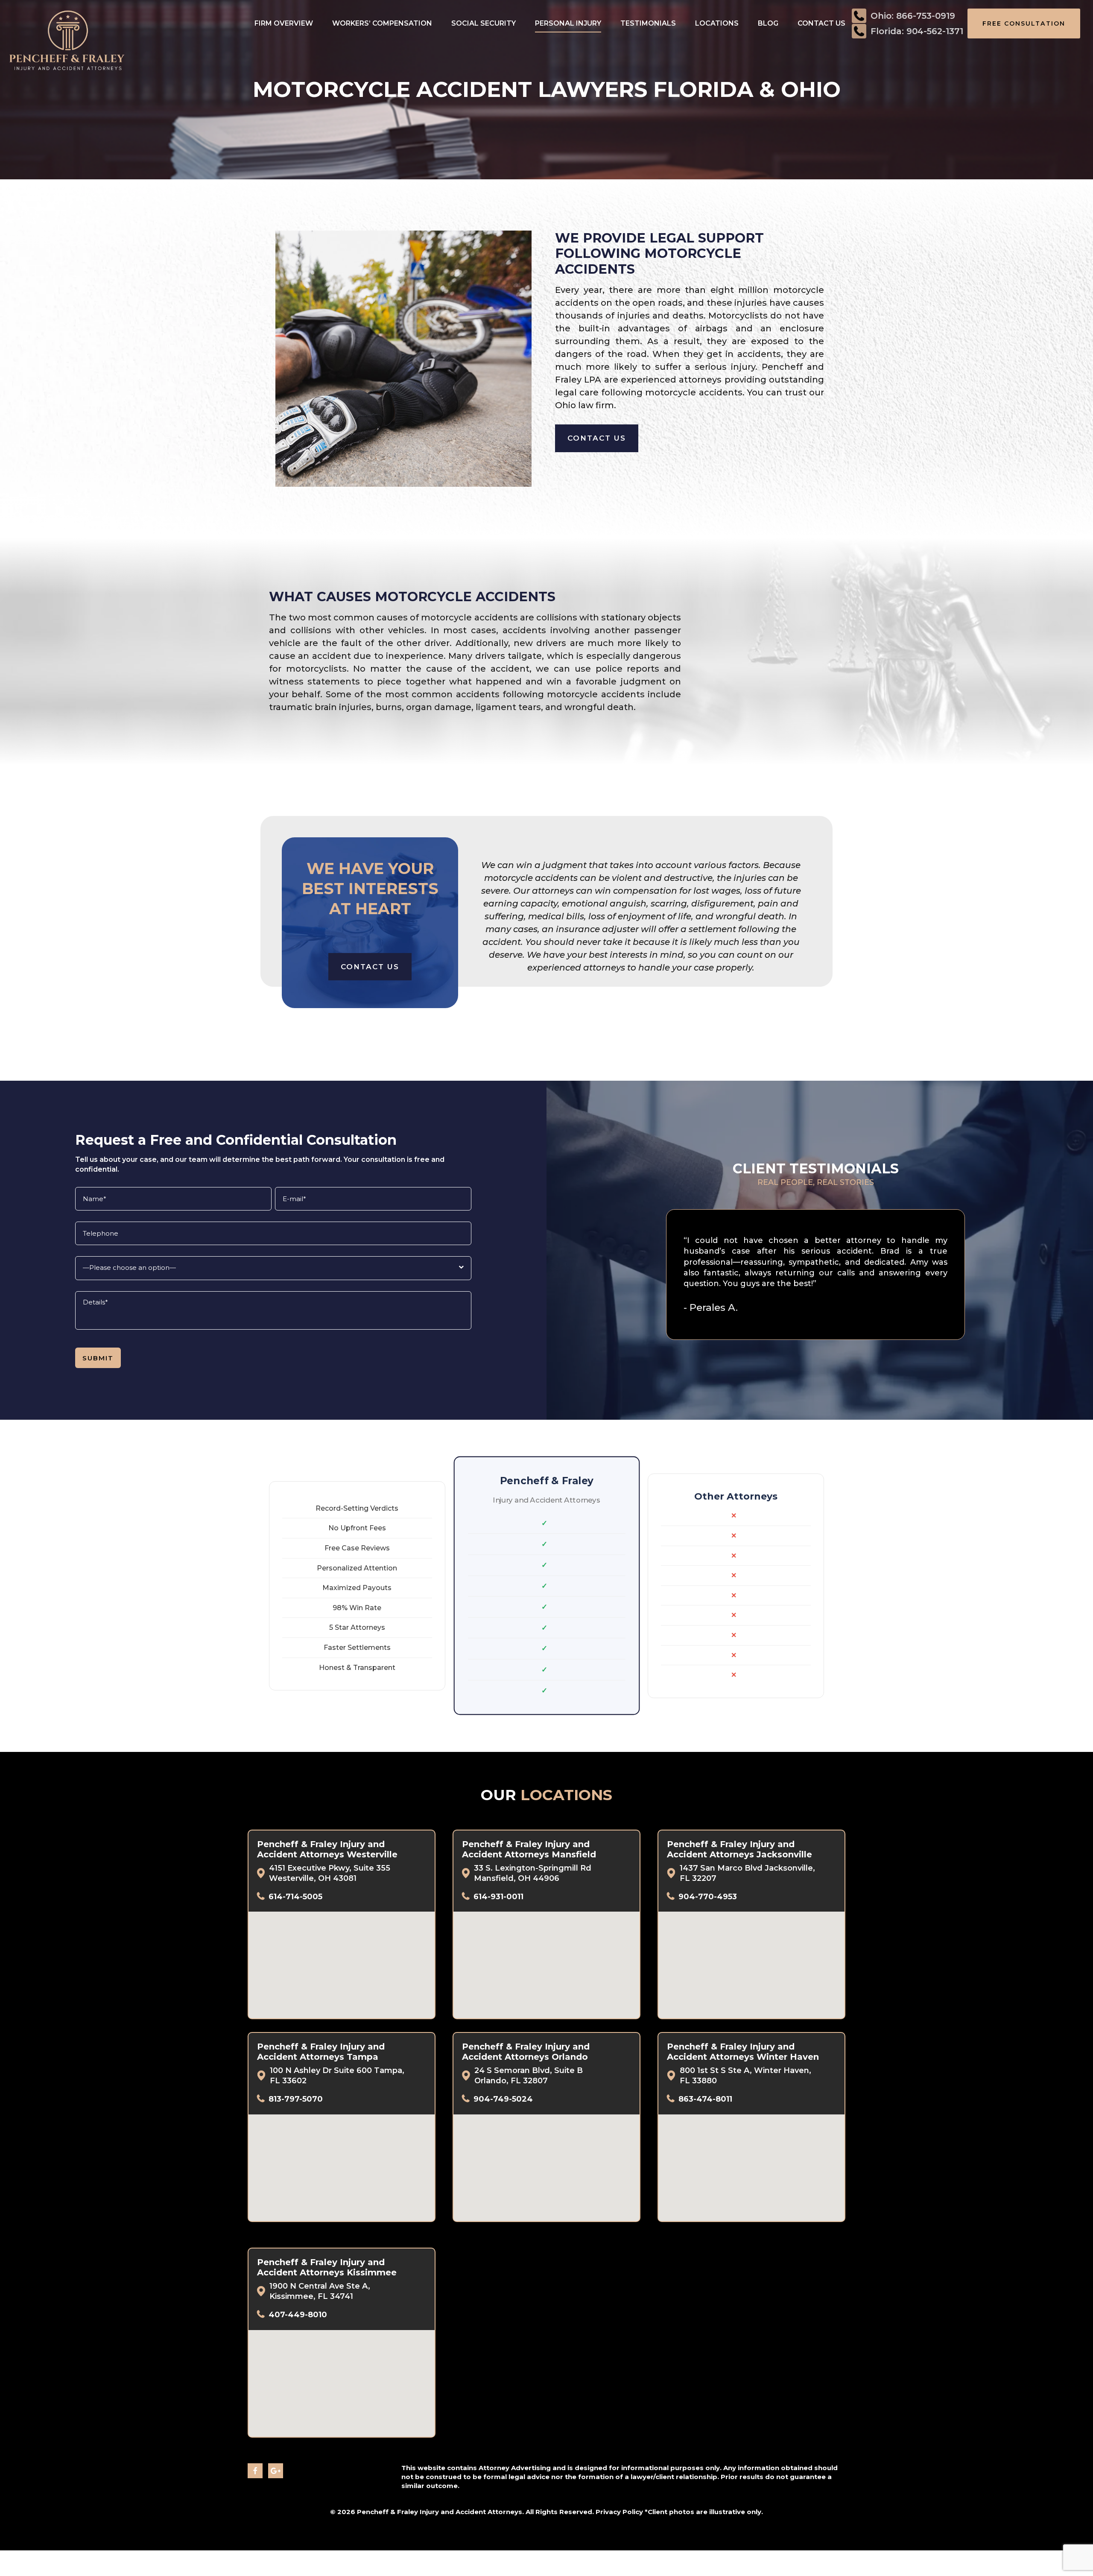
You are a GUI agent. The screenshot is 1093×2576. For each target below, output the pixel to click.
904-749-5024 (503, 2099)
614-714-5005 (295, 1897)
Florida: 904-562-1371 (917, 31)
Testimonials (648, 23)
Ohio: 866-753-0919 (913, 16)
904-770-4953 (708, 1897)
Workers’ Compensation (382, 23)
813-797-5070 (296, 2099)
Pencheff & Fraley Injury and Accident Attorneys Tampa (321, 2052)
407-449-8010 (298, 2315)
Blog (768, 23)
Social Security (484, 23)
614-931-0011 (498, 1897)
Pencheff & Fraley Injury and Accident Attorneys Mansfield (529, 1849)
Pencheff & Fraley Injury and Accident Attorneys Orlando (526, 2052)
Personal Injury (568, 23)
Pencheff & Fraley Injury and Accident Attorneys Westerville (327, 1849)
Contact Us (821, 23)
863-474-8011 (705, 2099)
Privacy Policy (619, 2512)
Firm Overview (284, 23)
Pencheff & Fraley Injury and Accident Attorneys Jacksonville (739, 1849)
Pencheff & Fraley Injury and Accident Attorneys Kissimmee (327, 2267)
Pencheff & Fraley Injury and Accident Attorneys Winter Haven (743, 2052)
